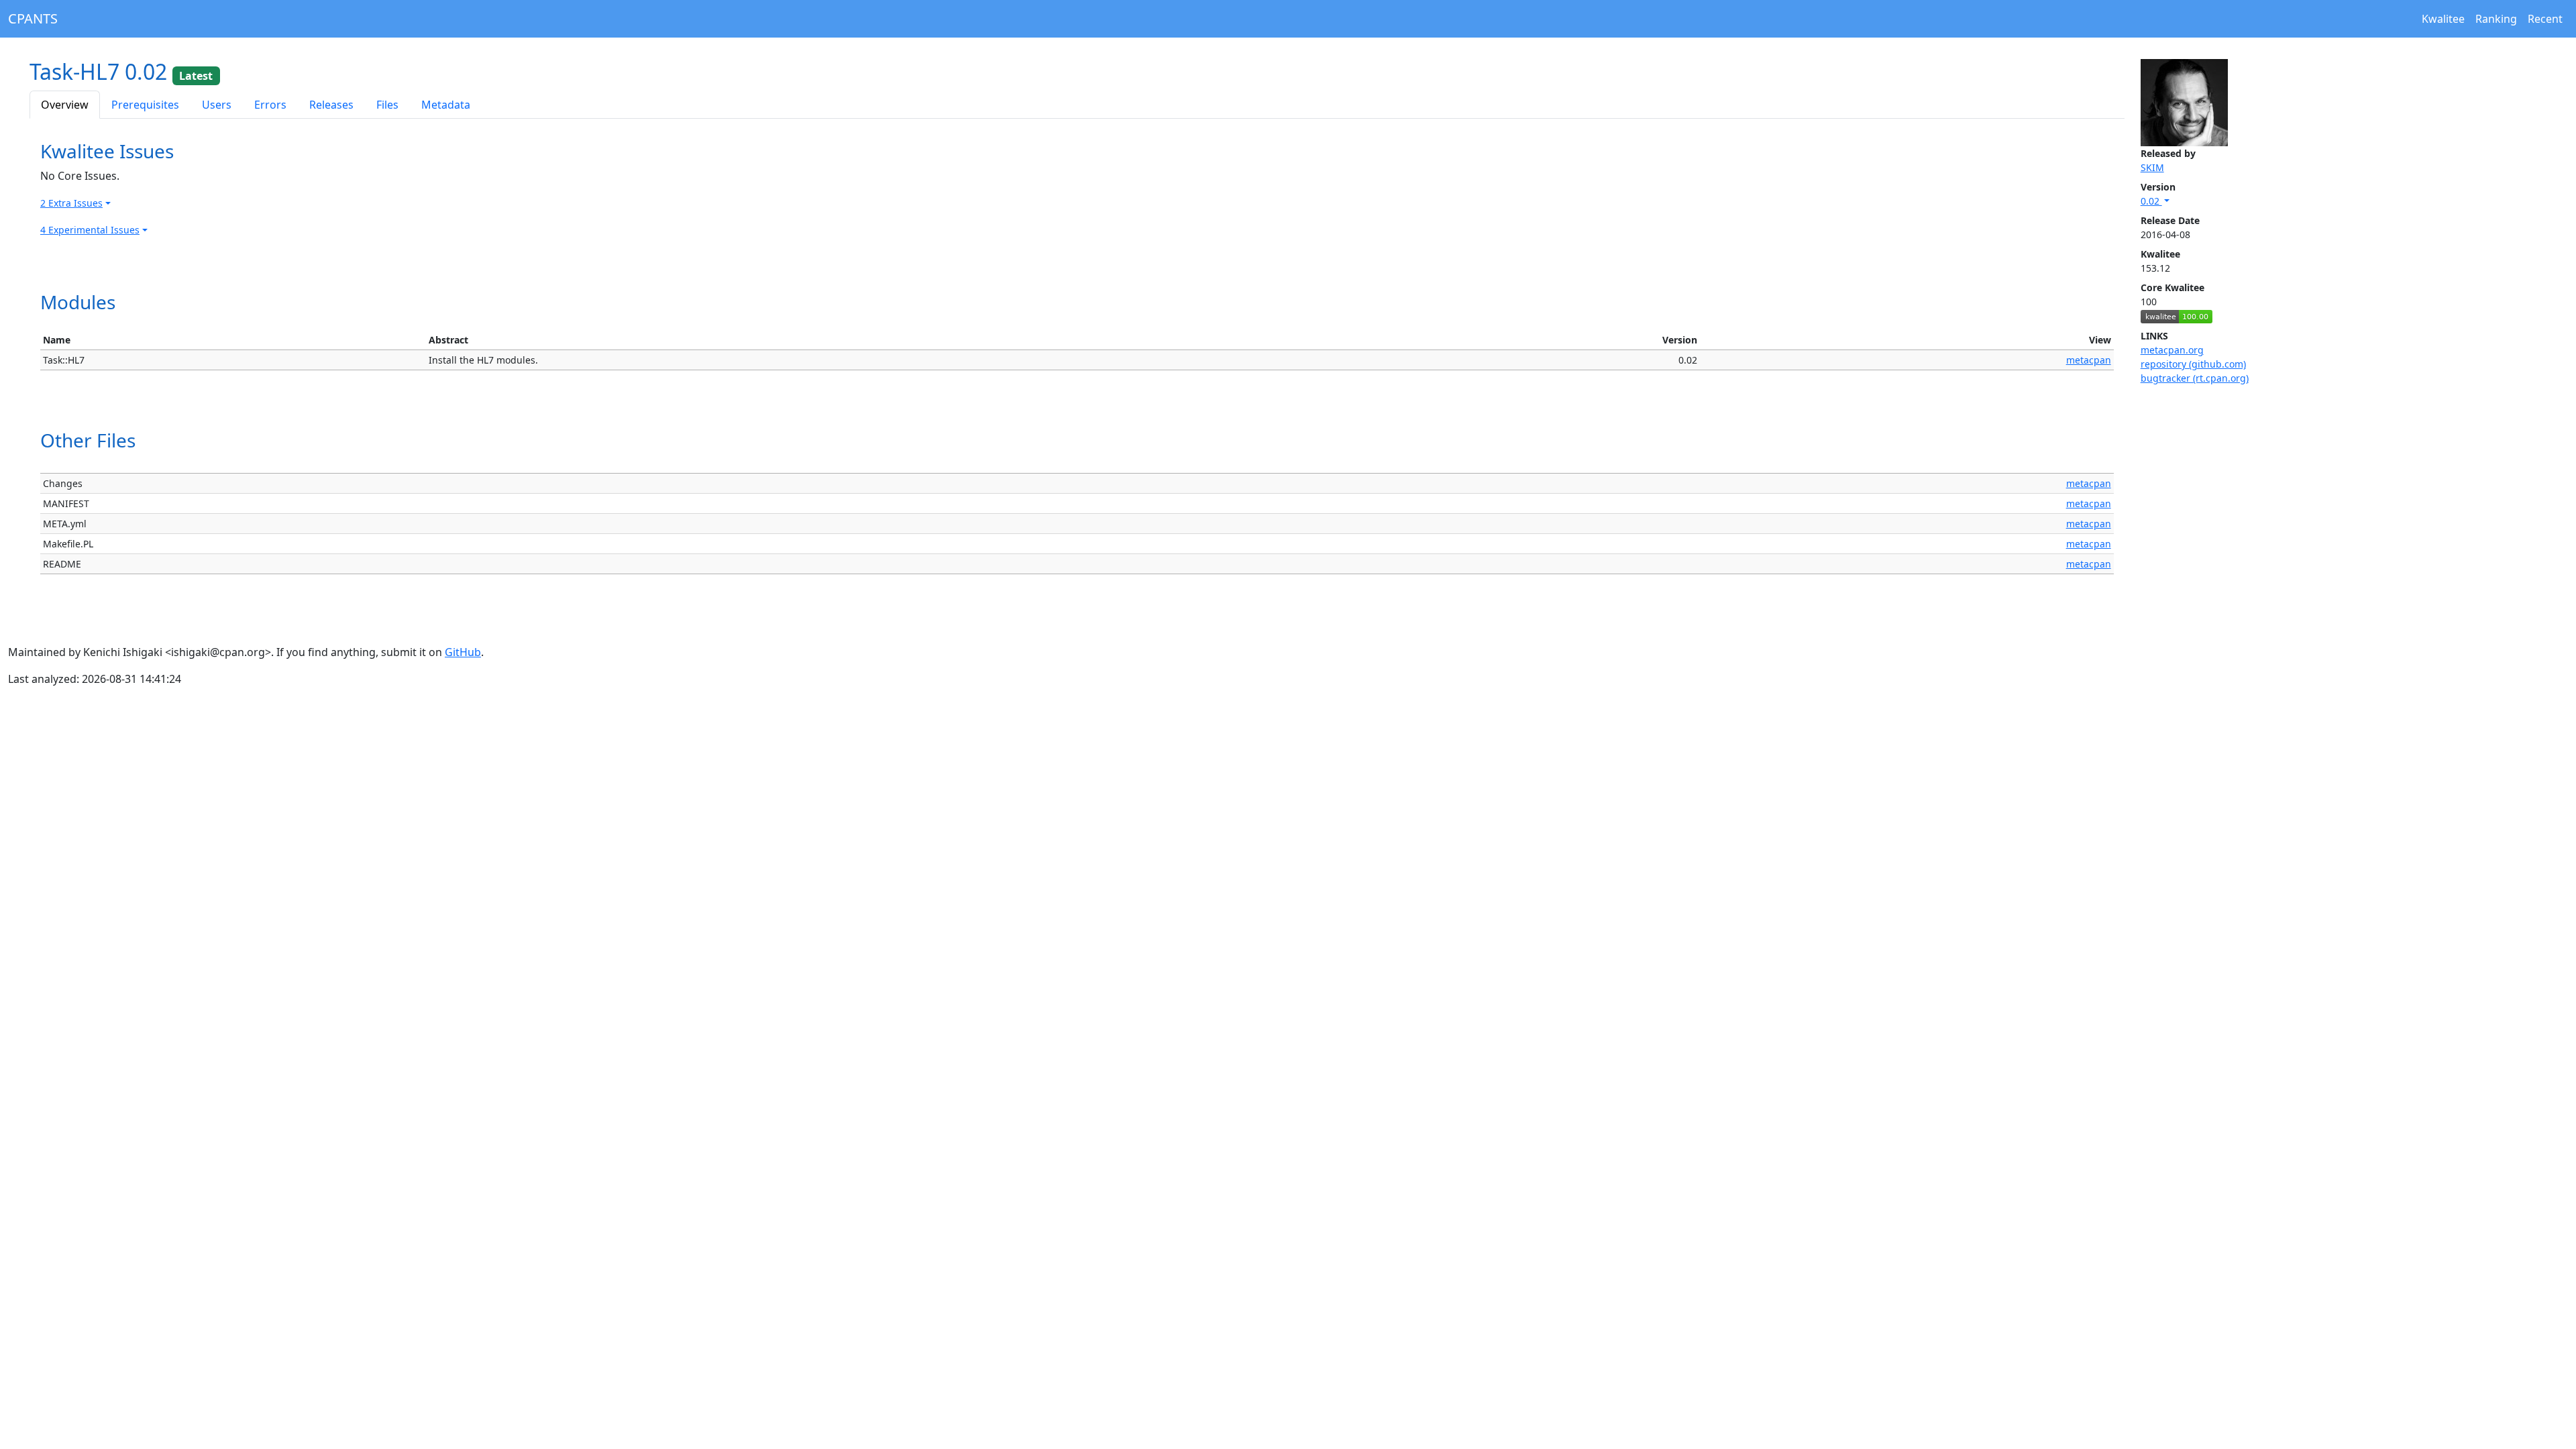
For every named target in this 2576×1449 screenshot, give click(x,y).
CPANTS (33, 18)
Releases (331, 105)
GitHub (463, 652)
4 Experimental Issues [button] (90, 230)
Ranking (2496, 19)
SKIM (2152, 167)
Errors (270, 105)
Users (217, 105)
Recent (2545, 19)
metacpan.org (2172, 350)
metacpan (2089, 360)
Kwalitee (2443, 19)
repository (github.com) (2193, 364)
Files (387, 105)
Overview (65, 105)
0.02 (2151, 201)
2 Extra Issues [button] (71, 203)
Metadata (446, 105)
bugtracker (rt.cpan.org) (2195, 378)
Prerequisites (145, 105)
